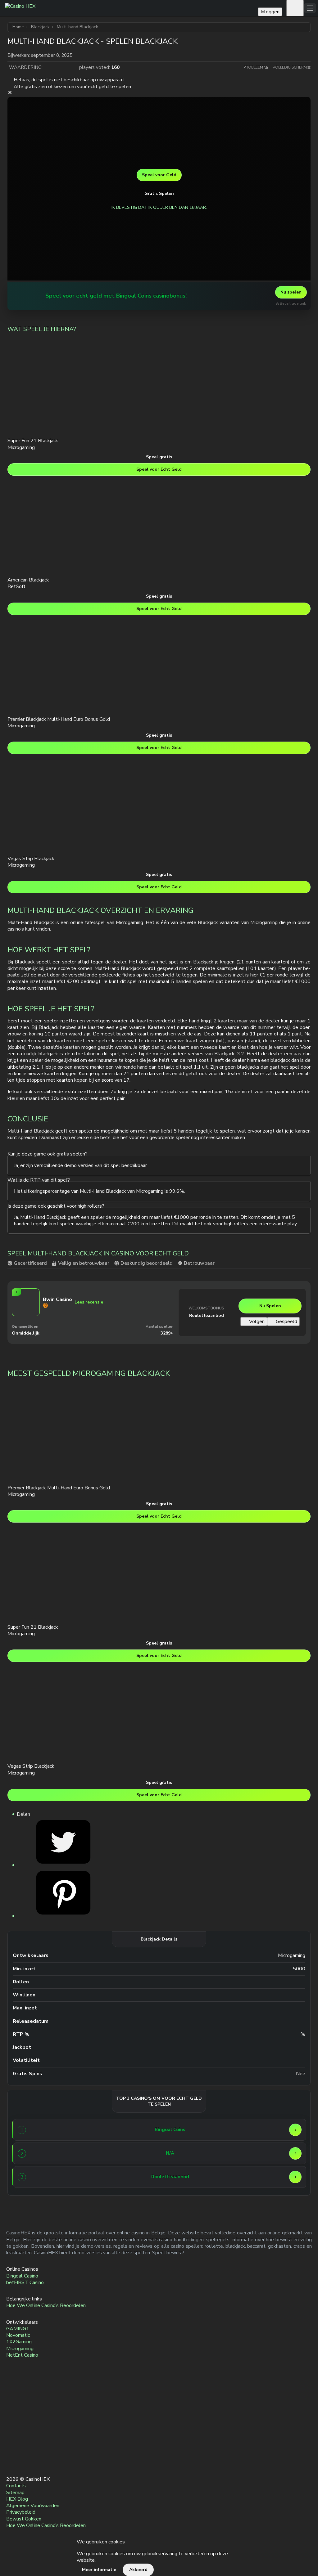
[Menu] (310, 8)
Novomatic (18, 2335)
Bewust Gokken (24, 2519)
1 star (48, 67)
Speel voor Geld (159, 175)
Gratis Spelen (159, 193)
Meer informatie (99, 2570)
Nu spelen (291, 292)
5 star (73, 67)
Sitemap (15, 2493)
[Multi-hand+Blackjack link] (63, 1865)
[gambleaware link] (12, 2434)
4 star (67, 67)
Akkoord (138, 2570)
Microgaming (20, 2349)
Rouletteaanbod (207, 1315)
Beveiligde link (293, 304)
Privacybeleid (21, 2512)
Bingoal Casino (22, 2276)
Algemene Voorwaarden (33, 2506)
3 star (61, 67)
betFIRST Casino (25, 2282)
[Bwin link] (41, 2177)
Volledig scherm (290, 67)
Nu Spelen (270, 1306)
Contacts (16, 2486)
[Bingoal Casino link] (25, 296)
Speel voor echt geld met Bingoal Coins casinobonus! (116, 296)
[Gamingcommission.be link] (12, 2391)
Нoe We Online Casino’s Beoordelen (46, 2306)
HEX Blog (17, 2499)
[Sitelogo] (130, 8)
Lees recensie (89, 1302)
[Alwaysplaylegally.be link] (12, 2448)
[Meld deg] (295, 8)
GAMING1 (18, 2329)
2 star (55, 67)
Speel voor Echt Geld (159, 469)
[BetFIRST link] (41, 2153)
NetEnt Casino (22, 2355)
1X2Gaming (19, 2342)
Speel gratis (159, 457)
